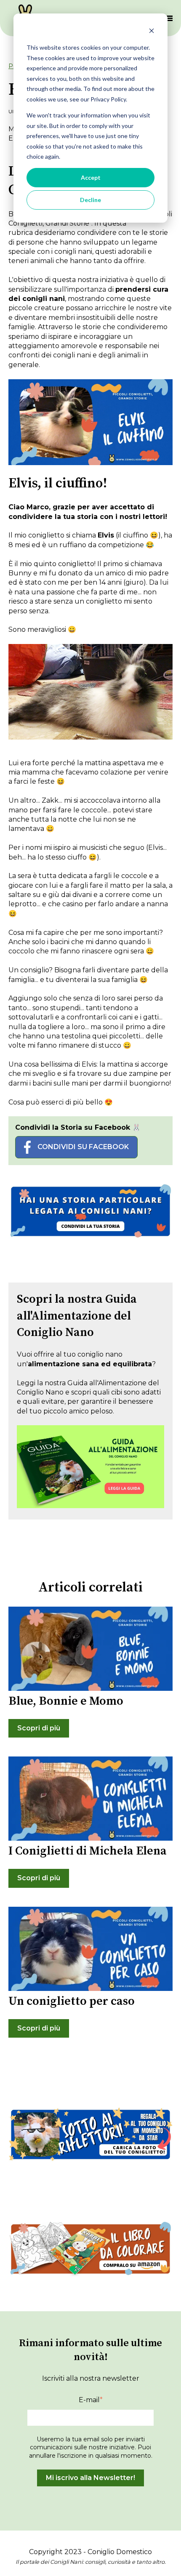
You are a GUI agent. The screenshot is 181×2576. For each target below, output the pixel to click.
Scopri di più (39, 1728)
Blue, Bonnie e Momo (66, 1701)
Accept (91, 177)
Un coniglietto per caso (72, 2001)
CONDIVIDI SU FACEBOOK (83, 1147)
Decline (90, 200)
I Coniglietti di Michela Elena (88, 1851)
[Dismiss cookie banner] (152, 32)
